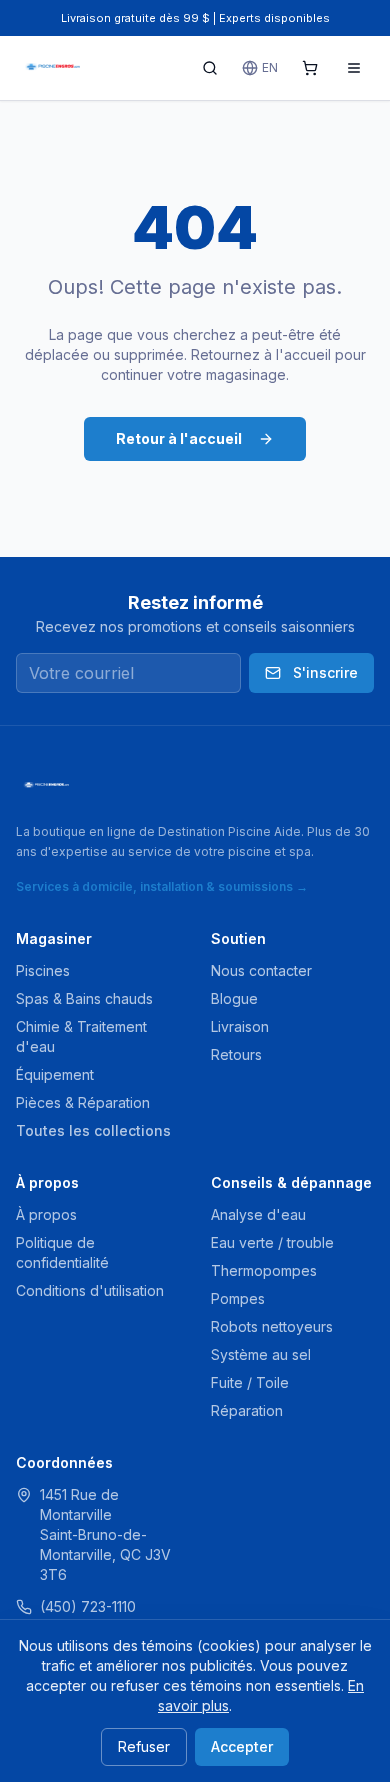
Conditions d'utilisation (90, 1290)
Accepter (242, 1746)
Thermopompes (264, 1270)
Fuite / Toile (250, 1382)
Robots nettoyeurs (272, 1326)
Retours (236, 1054)
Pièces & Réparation (83, 1102)
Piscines (43, 970)
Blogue (234, 998)
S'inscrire (325, 672)
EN (270, 67)
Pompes (238, 1298)
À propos (46, 1214)
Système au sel (261, 1354)
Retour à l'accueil (179, 438)
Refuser (144, 1746)
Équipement (55, 1074)
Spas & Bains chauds (84, 998)
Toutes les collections (93, 1130)
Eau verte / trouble (272, 1242)
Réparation (247, 1410)
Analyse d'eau (258, 1214)
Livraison (240, 1026)
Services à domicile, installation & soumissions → (162, 886)
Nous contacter (261, 970)
